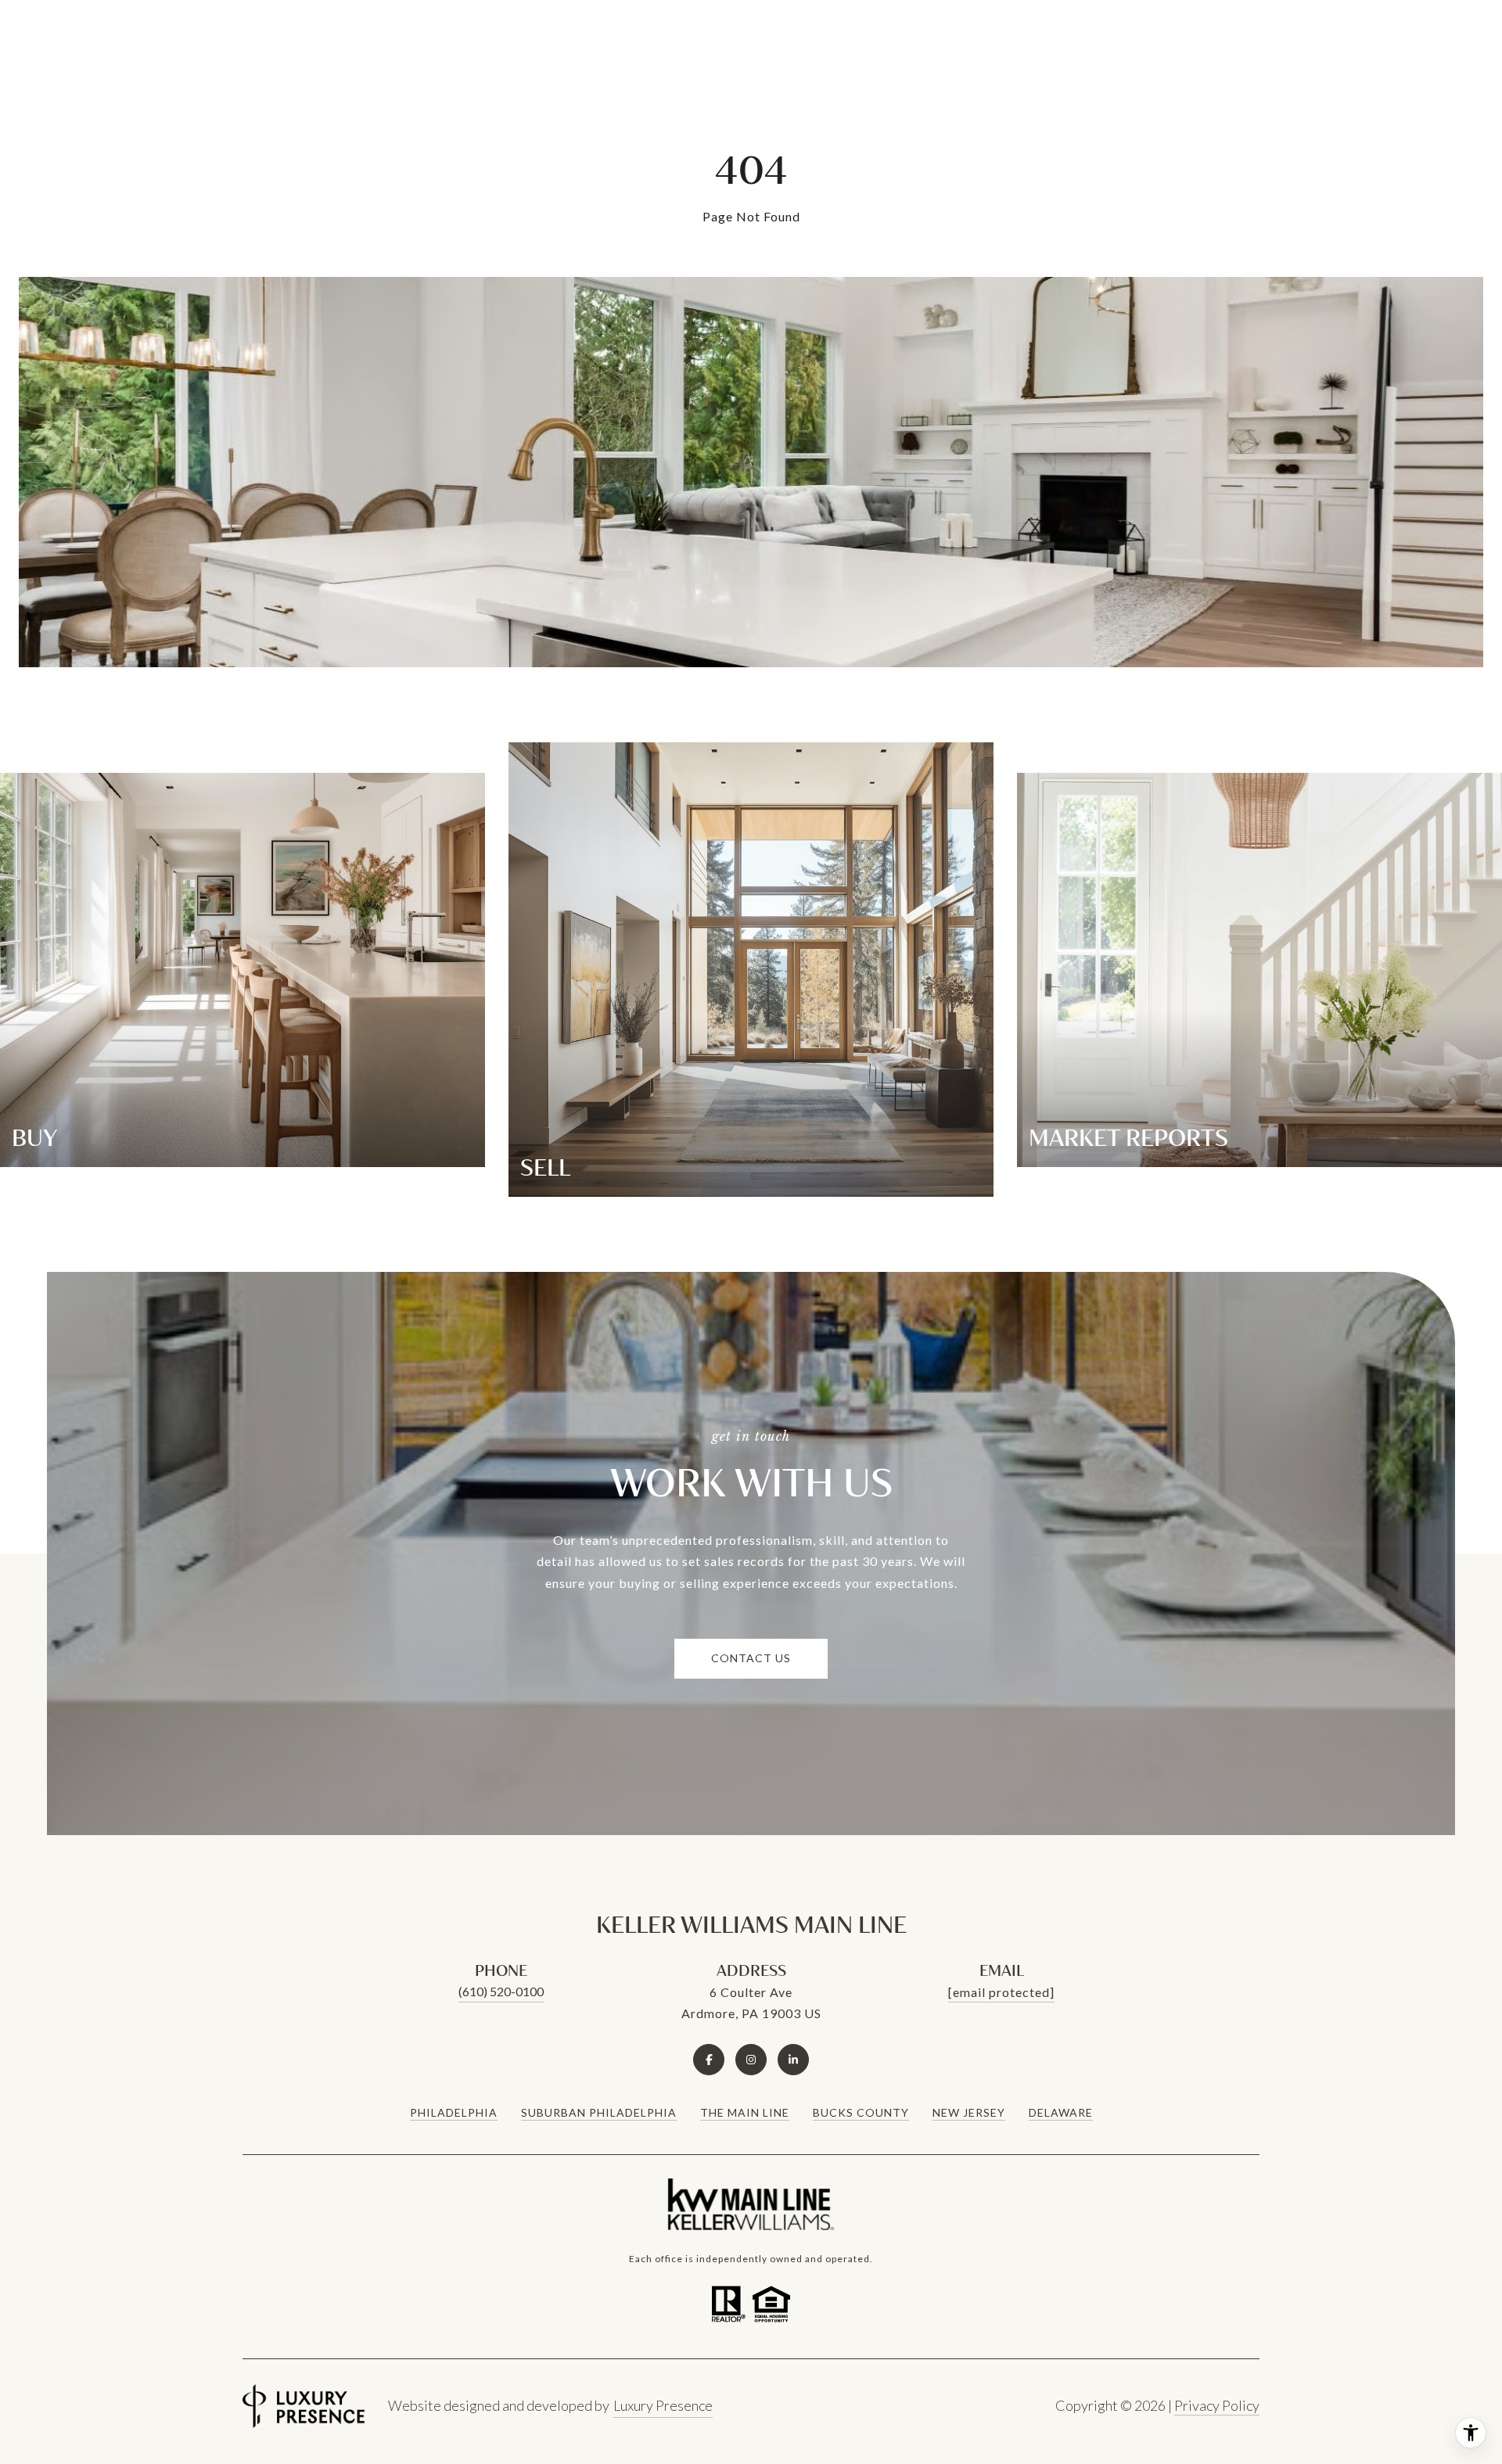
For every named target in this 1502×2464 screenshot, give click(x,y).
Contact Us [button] (751, 1658)
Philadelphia (454, 2112)
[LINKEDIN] (793, 2060)
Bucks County (861, 2112)
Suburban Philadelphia (599, 2112)
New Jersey (969, 2112)
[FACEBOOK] (709, 2060)
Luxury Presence (663, 2405)
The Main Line (745, 2112)
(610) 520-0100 (501, 1991)
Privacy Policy (1217, 2405)
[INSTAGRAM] (751, 2060)
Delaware (1061, 2112)
